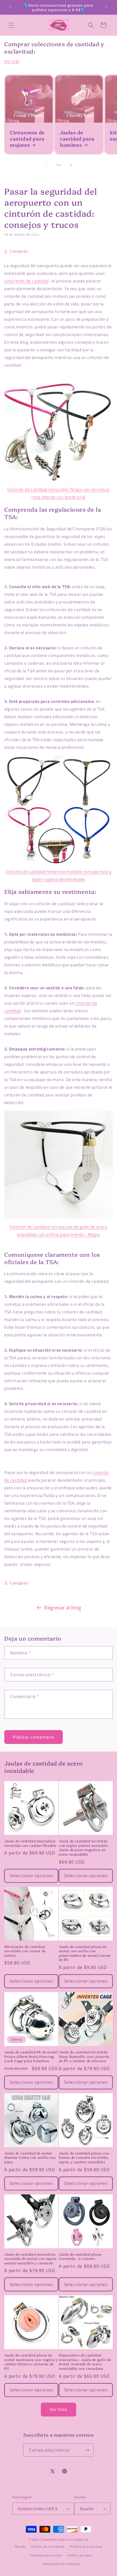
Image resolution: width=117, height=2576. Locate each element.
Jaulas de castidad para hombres (77, 139)
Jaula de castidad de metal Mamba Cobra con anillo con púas (30, 2157)
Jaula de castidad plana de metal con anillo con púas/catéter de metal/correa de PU (85, 1953)
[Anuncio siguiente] (106, 7)
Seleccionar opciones (31, 1876)
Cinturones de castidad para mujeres (27, 139)
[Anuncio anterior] (11, 7)
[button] (11, 25)
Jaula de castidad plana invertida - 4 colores (80, 2256)
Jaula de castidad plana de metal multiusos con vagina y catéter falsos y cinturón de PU (31, 2362)
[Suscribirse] (87, 2450)
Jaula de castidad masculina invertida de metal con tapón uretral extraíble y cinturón (31, 2259)
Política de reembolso (48, 2547)
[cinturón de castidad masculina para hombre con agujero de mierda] (58, 1165)
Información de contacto (61, 2564)
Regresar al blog (63, 1608)
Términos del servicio (46, 2555)
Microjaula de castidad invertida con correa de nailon (25, 1951)
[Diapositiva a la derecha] (71, 165)
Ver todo (12, 61)
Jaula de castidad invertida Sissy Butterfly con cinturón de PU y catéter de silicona (84, 2056)
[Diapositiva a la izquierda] (46, 165)
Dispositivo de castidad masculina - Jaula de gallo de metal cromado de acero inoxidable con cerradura (85, 2362)
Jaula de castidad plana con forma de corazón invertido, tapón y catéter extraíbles (84, 2157)
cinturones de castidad (26, 281)
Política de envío (80, 2555)
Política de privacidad (86, 2547)
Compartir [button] (19, 251)
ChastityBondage (54, 2539)
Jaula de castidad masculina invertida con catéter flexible (30, 1843)
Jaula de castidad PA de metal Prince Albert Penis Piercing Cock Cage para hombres (31, 2056)
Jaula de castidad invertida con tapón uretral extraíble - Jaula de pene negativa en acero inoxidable (84, 1847)
